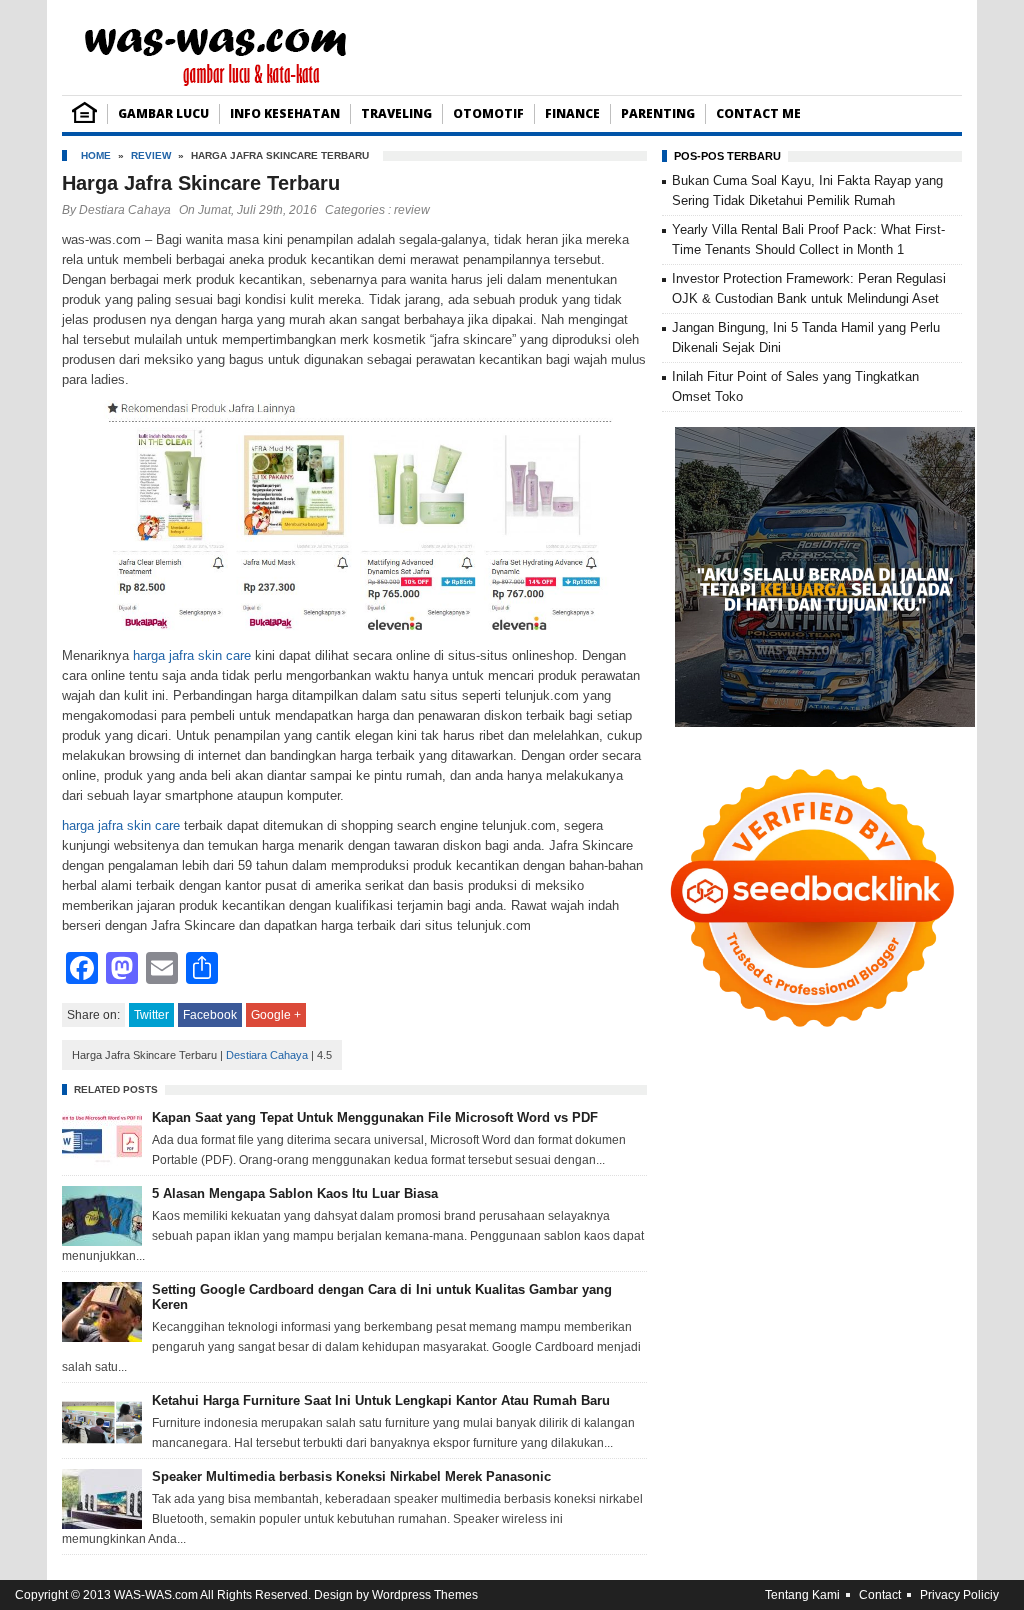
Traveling (396, 113)
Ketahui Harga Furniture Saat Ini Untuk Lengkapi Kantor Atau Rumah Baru (381, 1400)
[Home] (84, 118)
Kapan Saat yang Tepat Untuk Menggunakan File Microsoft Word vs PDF (375, 1117)
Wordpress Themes (425, 1595)
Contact (880, 1595)
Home (96, 155)
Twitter (151, 1015)
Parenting (658, 113)
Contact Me (758, 113)
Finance (572, 113)
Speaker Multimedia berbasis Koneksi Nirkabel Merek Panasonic (351, 1476)
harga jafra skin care (192, 655)
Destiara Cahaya (125, 210)
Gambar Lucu (163, 113)
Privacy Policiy (959, 1595)
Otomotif (488, 113)
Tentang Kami (802, 1595)
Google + (276, 1015)
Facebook (210, 1015)
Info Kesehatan (285, 113)
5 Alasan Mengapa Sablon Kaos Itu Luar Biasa (295, 1193)
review (151, 155)
